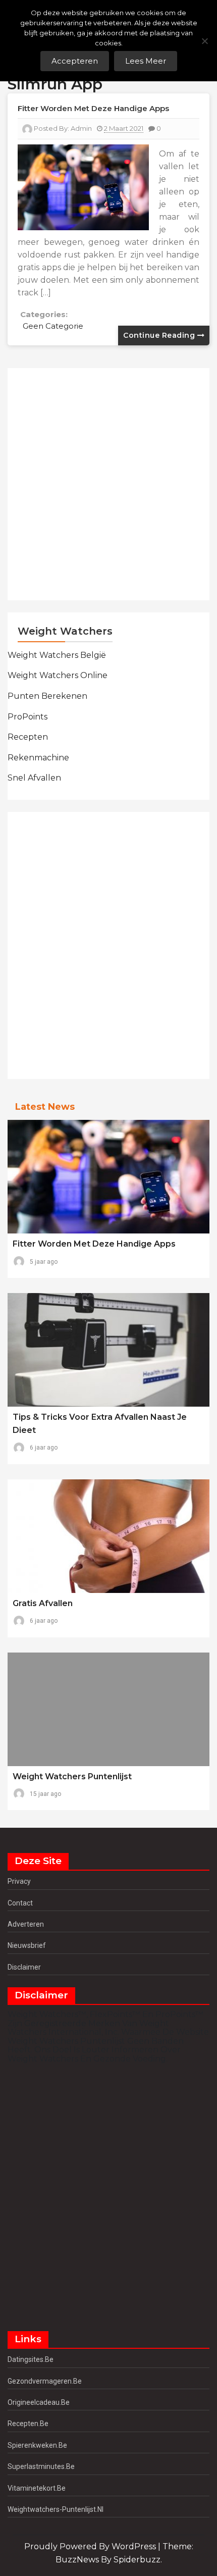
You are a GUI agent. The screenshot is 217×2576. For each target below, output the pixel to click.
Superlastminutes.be (41, 2466)
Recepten (28, 737)
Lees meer (146, 61)
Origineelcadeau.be (39, 2402)
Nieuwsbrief (27, 1945)
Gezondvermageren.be (45, 2381)
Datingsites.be (31, 2359)
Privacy (19, 1881)
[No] (204, 41)
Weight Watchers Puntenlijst (72, 1776)
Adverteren (26, 1924)
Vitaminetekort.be (37, 2488)
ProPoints (28, 717)
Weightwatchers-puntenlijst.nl (56, 2509)
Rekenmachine (38, 758)
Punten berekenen (47, 696)
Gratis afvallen (43, 1603)
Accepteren (75, 61)
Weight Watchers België (57, 655)
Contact (20, 1903)
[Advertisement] (108, 484)
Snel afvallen (34, 778)
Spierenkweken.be (37, 2445)
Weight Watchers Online (58, 675)
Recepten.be (28, 2424)
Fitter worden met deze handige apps (93, 108)
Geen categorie (53, 326)
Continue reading (160, 335)
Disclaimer (24, 1967)
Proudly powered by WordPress (91, 2546)
